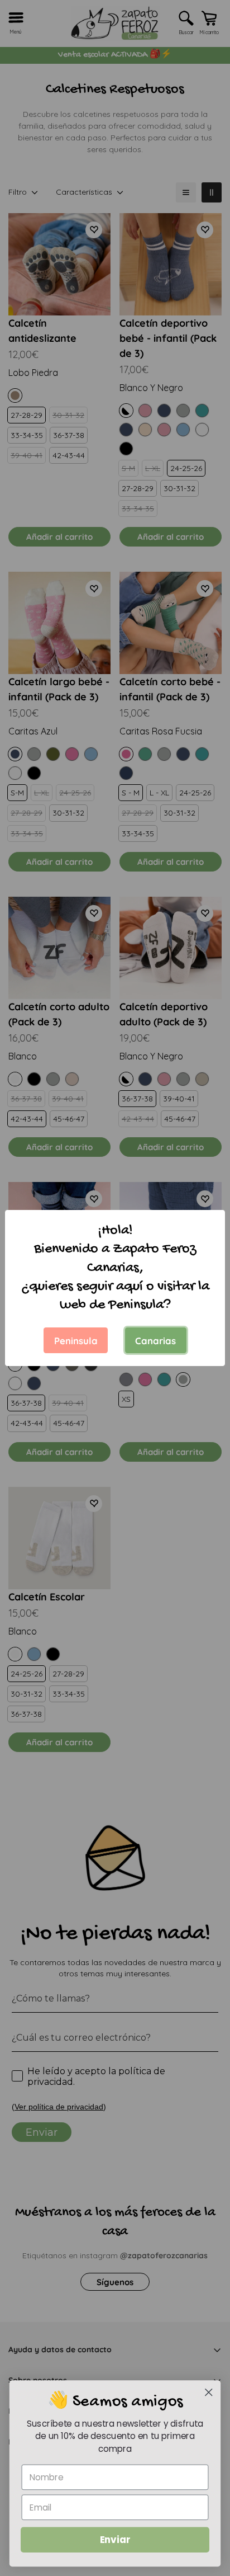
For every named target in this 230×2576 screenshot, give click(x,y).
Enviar (115, 2540)
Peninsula (76, 1341)
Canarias (155, 1341)
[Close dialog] (209, 2392)
